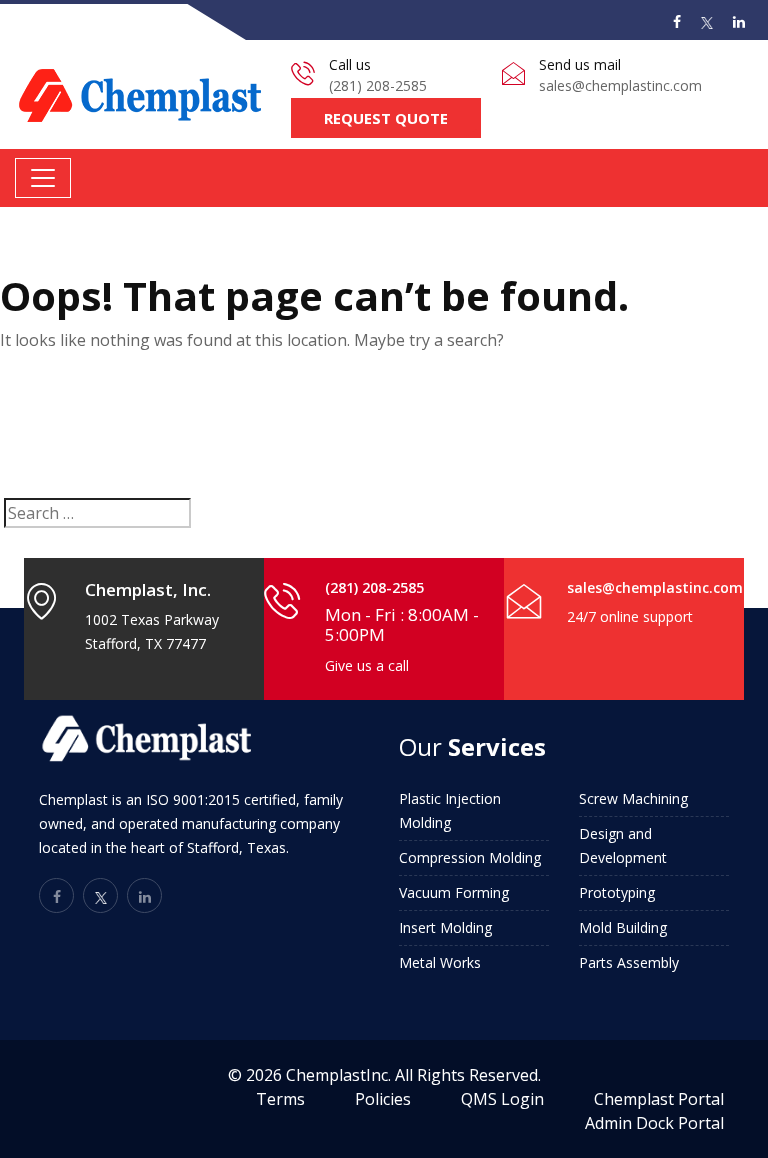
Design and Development (623, 845)
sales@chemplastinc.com (620, 85)
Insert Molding (445, 927)
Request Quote (386, 118)
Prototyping (617, 892)
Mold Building (623, 927)
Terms (280, 1099)
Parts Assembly (629, 962)
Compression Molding (470, 857)
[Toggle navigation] (43, 178)
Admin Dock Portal (654, 1123)
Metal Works (440, 962)
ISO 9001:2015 (193, 799)
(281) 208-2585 (378, 85)
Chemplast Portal (659, 1099)
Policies (383, 1099)
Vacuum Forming (454, 892)
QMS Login (502, 1099)
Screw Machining (633, 798)
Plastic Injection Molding (450, 810)
